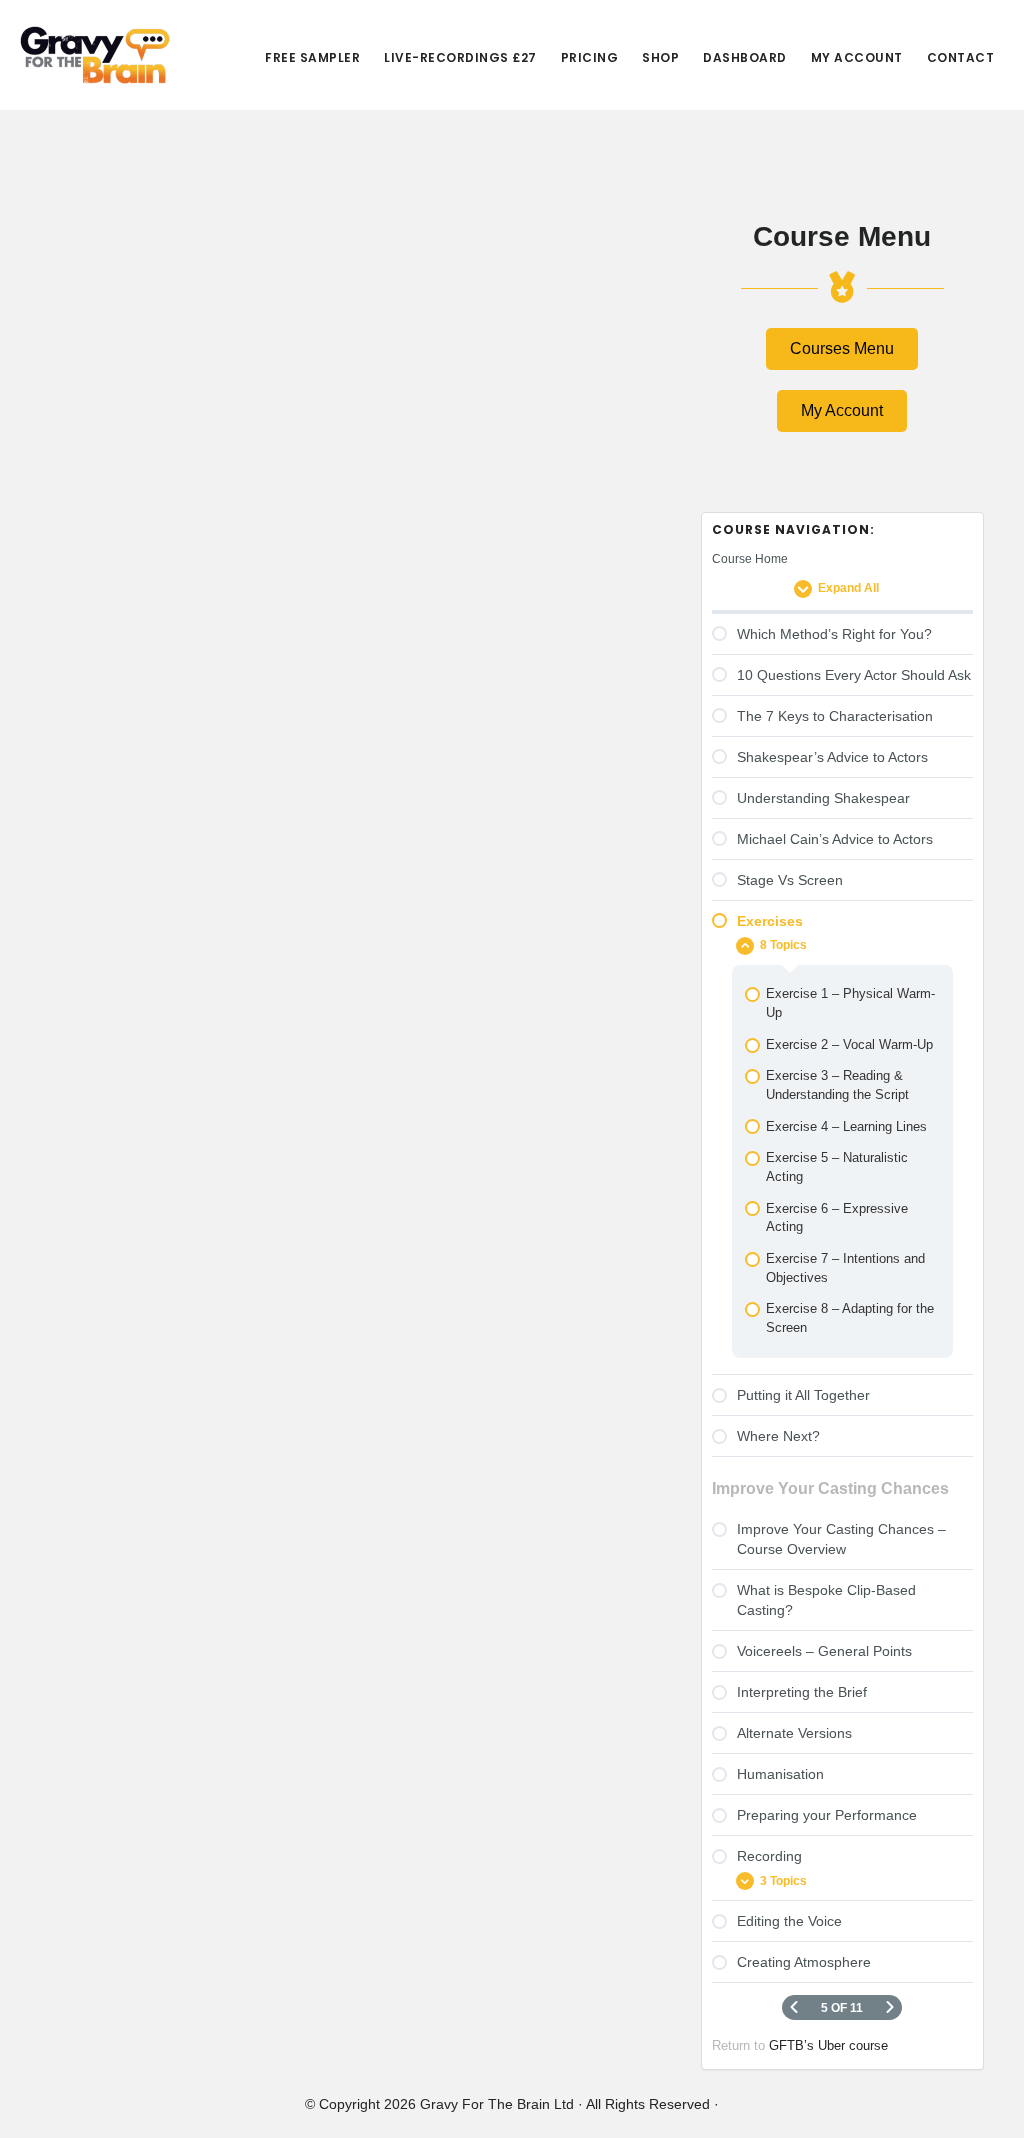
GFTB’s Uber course (828, 2045)
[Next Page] (890, 2007)
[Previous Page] (794, 2007)
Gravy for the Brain (95, 55)
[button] (842, 349)
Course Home (750, 559)
